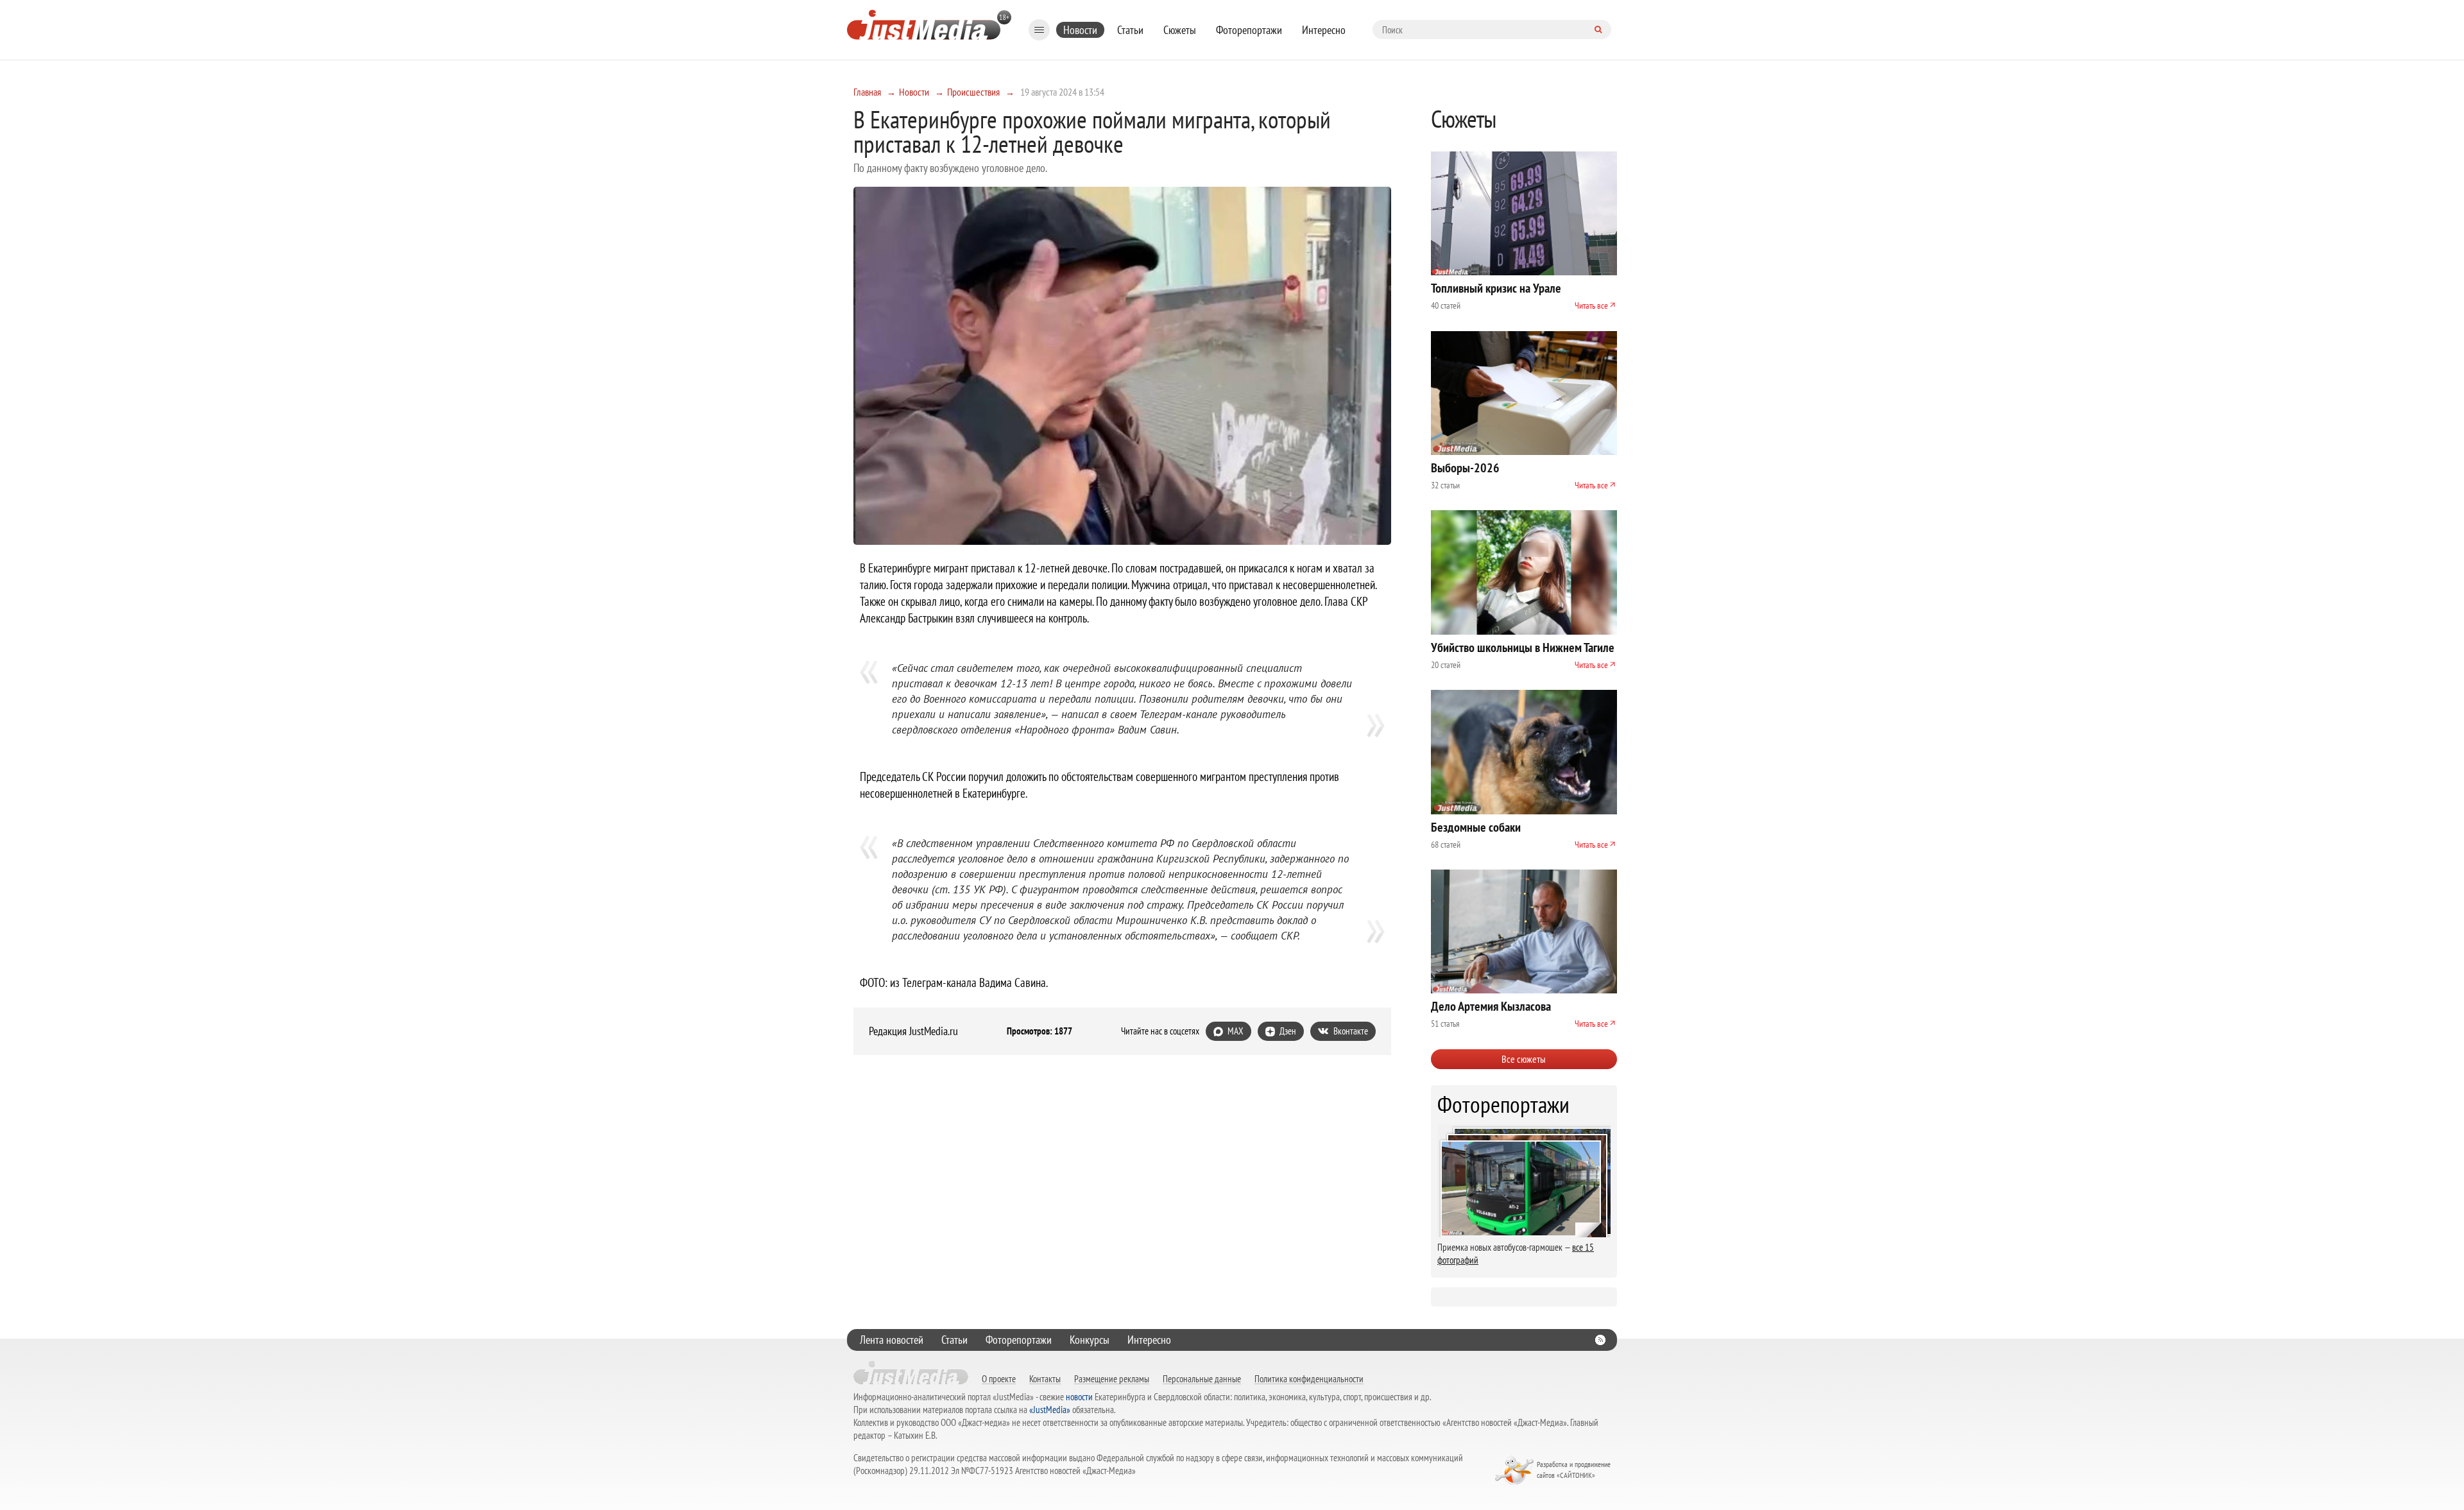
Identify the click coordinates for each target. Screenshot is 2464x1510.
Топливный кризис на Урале (1496, 288)
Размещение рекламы (1112, 1378)
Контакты (1045, 1378)
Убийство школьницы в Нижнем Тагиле (1523, 648)
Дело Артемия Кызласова (1491, 1006)
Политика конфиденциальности (1309, 1378)
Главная (867, 92)
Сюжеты (1180, 30)
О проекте (999, 1378)
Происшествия (973, 92)
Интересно (1324, 30)
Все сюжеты (1524, 1059)
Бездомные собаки (1476, 827)
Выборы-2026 (1465, 468)
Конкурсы (1090, 1340)
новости (1079, 1397)
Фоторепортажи (1249, 30)
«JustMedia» (1050, 1410)
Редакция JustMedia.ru (913, 1031)
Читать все (1591, 305)
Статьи (1130, 30)
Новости (1080, 30)
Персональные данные (1202, 1378)
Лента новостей (892, 1340)
